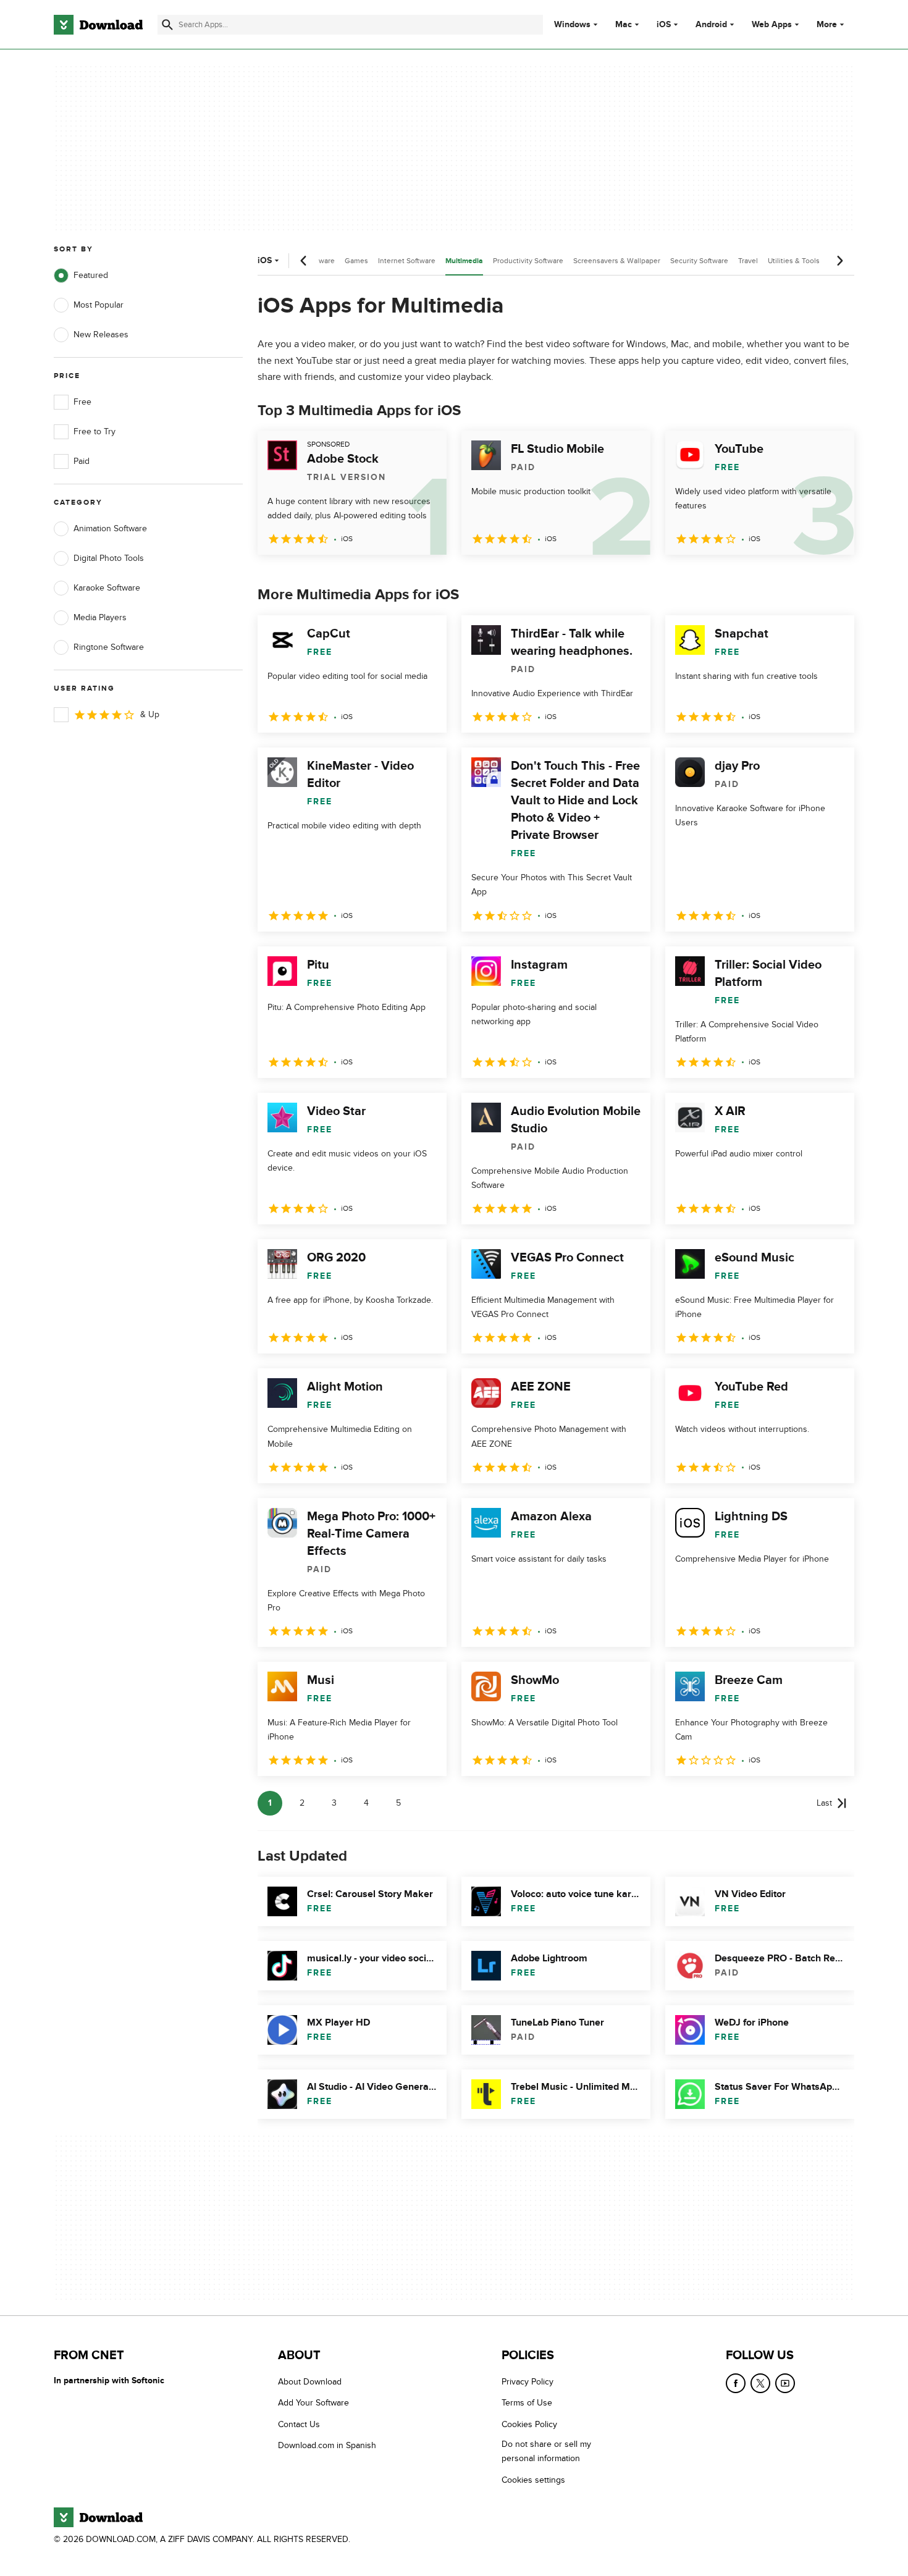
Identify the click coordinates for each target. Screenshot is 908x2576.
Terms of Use (527, 2403)
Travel (748, 261)
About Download (310, 2382)
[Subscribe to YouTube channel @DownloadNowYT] (785, 2383)
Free (82, 402)
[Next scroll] (839, 261)
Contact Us (299, 2424)
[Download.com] (98, 25)
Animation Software (110, 528)
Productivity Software (528, 261)
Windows (572, 25)
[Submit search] (167, 25)
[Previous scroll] (304, 261)
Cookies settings (533, 2479)
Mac (624, 25)
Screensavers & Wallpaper (617, 261)
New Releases (101, 335)
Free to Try (95, 431)
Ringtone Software (109, 647)
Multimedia (464, 261)
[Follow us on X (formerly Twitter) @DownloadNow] (760, 2383)
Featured (91, 275)
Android (711, 25)
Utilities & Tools (794, 261)
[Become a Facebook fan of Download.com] (736, 2383)
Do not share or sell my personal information (546, 2451)
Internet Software (407, 261)
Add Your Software (313, 2403)
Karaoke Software (107, 588)
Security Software (699, 261)
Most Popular (99, 305)
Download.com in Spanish (327, 2445)
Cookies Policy (529, 2424)
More (827, 24)
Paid (82, 461)
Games (356, 261)
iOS (664, 25)
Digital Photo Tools (109, 558)
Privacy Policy (528, 2382)
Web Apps (772, 25)
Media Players (100, 617)
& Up (150, 714)
